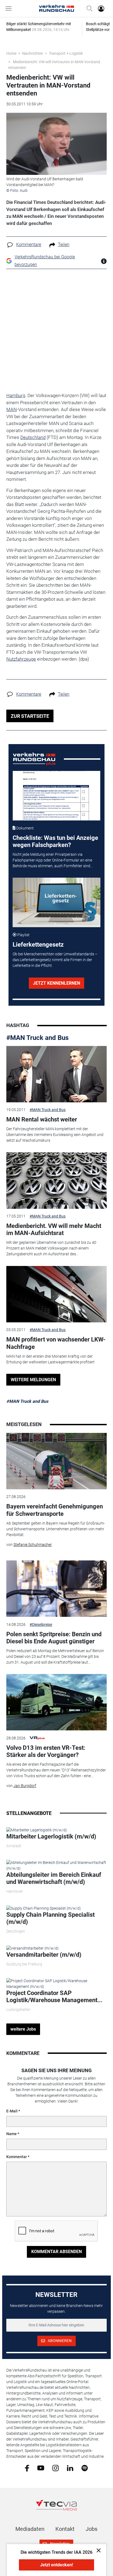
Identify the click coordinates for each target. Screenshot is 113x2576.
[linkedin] (70, 2468)
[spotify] (85, 2468)
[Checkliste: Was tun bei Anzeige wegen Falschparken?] (57, 796)
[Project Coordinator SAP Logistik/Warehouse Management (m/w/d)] (56, 1984)
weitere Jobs (23, 2029)
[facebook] (27, 2468)
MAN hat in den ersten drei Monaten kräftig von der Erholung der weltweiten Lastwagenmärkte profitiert (50, 1359)
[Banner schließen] (97, 2550)
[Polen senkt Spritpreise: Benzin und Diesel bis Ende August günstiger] (56, 1589)
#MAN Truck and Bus (37, 1038)
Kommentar (17, 2157)
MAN (12, 409)
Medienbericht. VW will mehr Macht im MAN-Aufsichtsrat (54, 1229)
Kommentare (29, 245)
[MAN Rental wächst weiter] (56, 1074)
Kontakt (65, 2529)
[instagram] (56, 2468)
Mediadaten (30, 2529)
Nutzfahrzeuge (21, 659)
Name (12, 2134)
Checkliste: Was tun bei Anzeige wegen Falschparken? (55, 841)
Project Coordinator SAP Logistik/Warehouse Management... (54, 1997)
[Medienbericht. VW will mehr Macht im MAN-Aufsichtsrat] (56, 1181)
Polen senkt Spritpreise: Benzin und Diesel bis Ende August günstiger (54, 1638)
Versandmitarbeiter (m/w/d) (44, 1955)
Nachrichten (33, 53)
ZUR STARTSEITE (30, 716)
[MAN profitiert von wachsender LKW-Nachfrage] (56, 1294)
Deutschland (33, 437)
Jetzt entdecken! (56, 2565)
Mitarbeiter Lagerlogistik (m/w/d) (51, 1836)
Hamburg (16, 395)
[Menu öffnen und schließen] (10, 8)
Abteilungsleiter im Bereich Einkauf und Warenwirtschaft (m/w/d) (54, 1878)
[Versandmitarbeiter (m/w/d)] (33, 1948)
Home (11, 53)
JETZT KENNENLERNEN (56, 983)
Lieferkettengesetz (38, 945)
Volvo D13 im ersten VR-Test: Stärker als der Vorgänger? (46, 1751)
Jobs (91, 2529)
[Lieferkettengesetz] (57, 902)
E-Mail (12, 2111)
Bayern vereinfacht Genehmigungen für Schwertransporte (55, 1510)
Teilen (64, 245)
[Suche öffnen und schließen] (88, 8)
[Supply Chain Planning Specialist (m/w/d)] (44, 1908)
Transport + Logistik (66, 53)
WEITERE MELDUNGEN (33, 1380)
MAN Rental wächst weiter (42, 1119)
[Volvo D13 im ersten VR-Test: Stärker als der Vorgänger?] (56, 1702)
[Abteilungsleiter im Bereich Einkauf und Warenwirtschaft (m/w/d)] (56, 1865)
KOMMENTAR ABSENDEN (56, 2252)
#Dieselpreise (41, 1624)
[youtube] (41, 2468)
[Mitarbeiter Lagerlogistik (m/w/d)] (37, 1830)
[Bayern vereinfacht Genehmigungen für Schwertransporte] (56, 1461)
